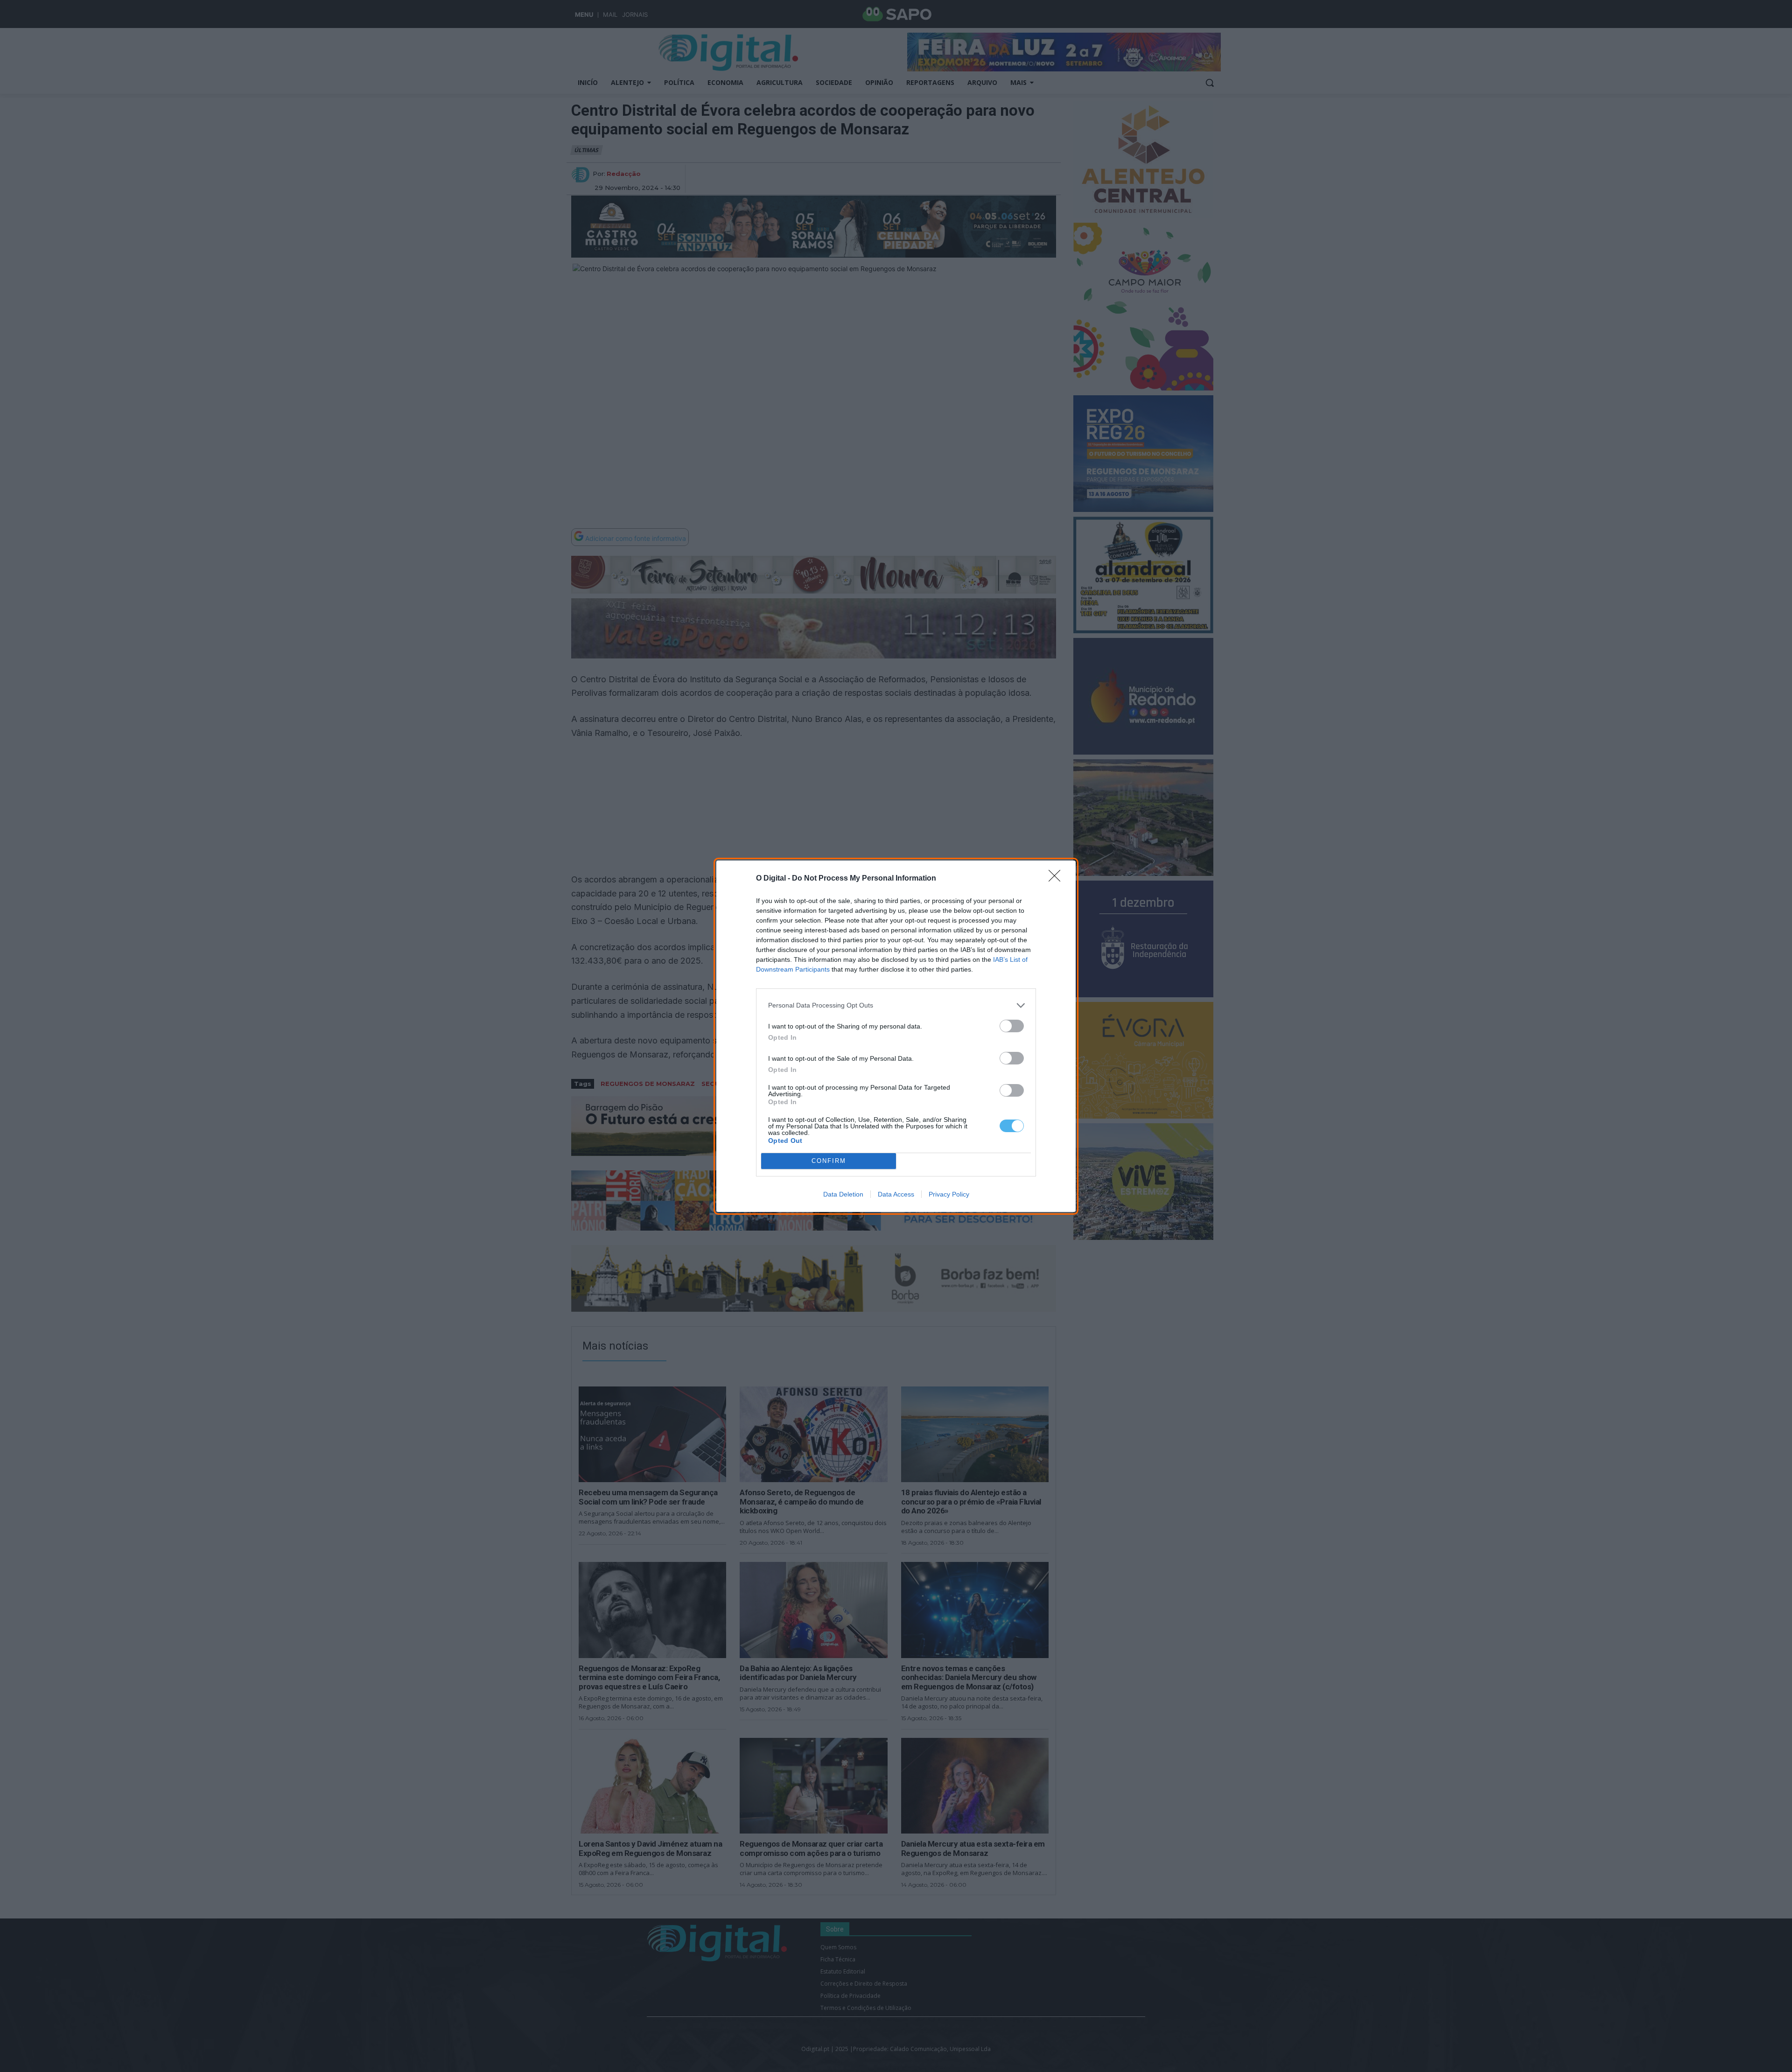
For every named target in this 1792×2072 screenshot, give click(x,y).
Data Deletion (843, 1194)
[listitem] (896, 1005)
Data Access (896, 1194)
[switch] (1012, 1026)
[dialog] (896, 1036)
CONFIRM (829, 1161)
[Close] (1057, 879)
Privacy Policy (949, 1194)
